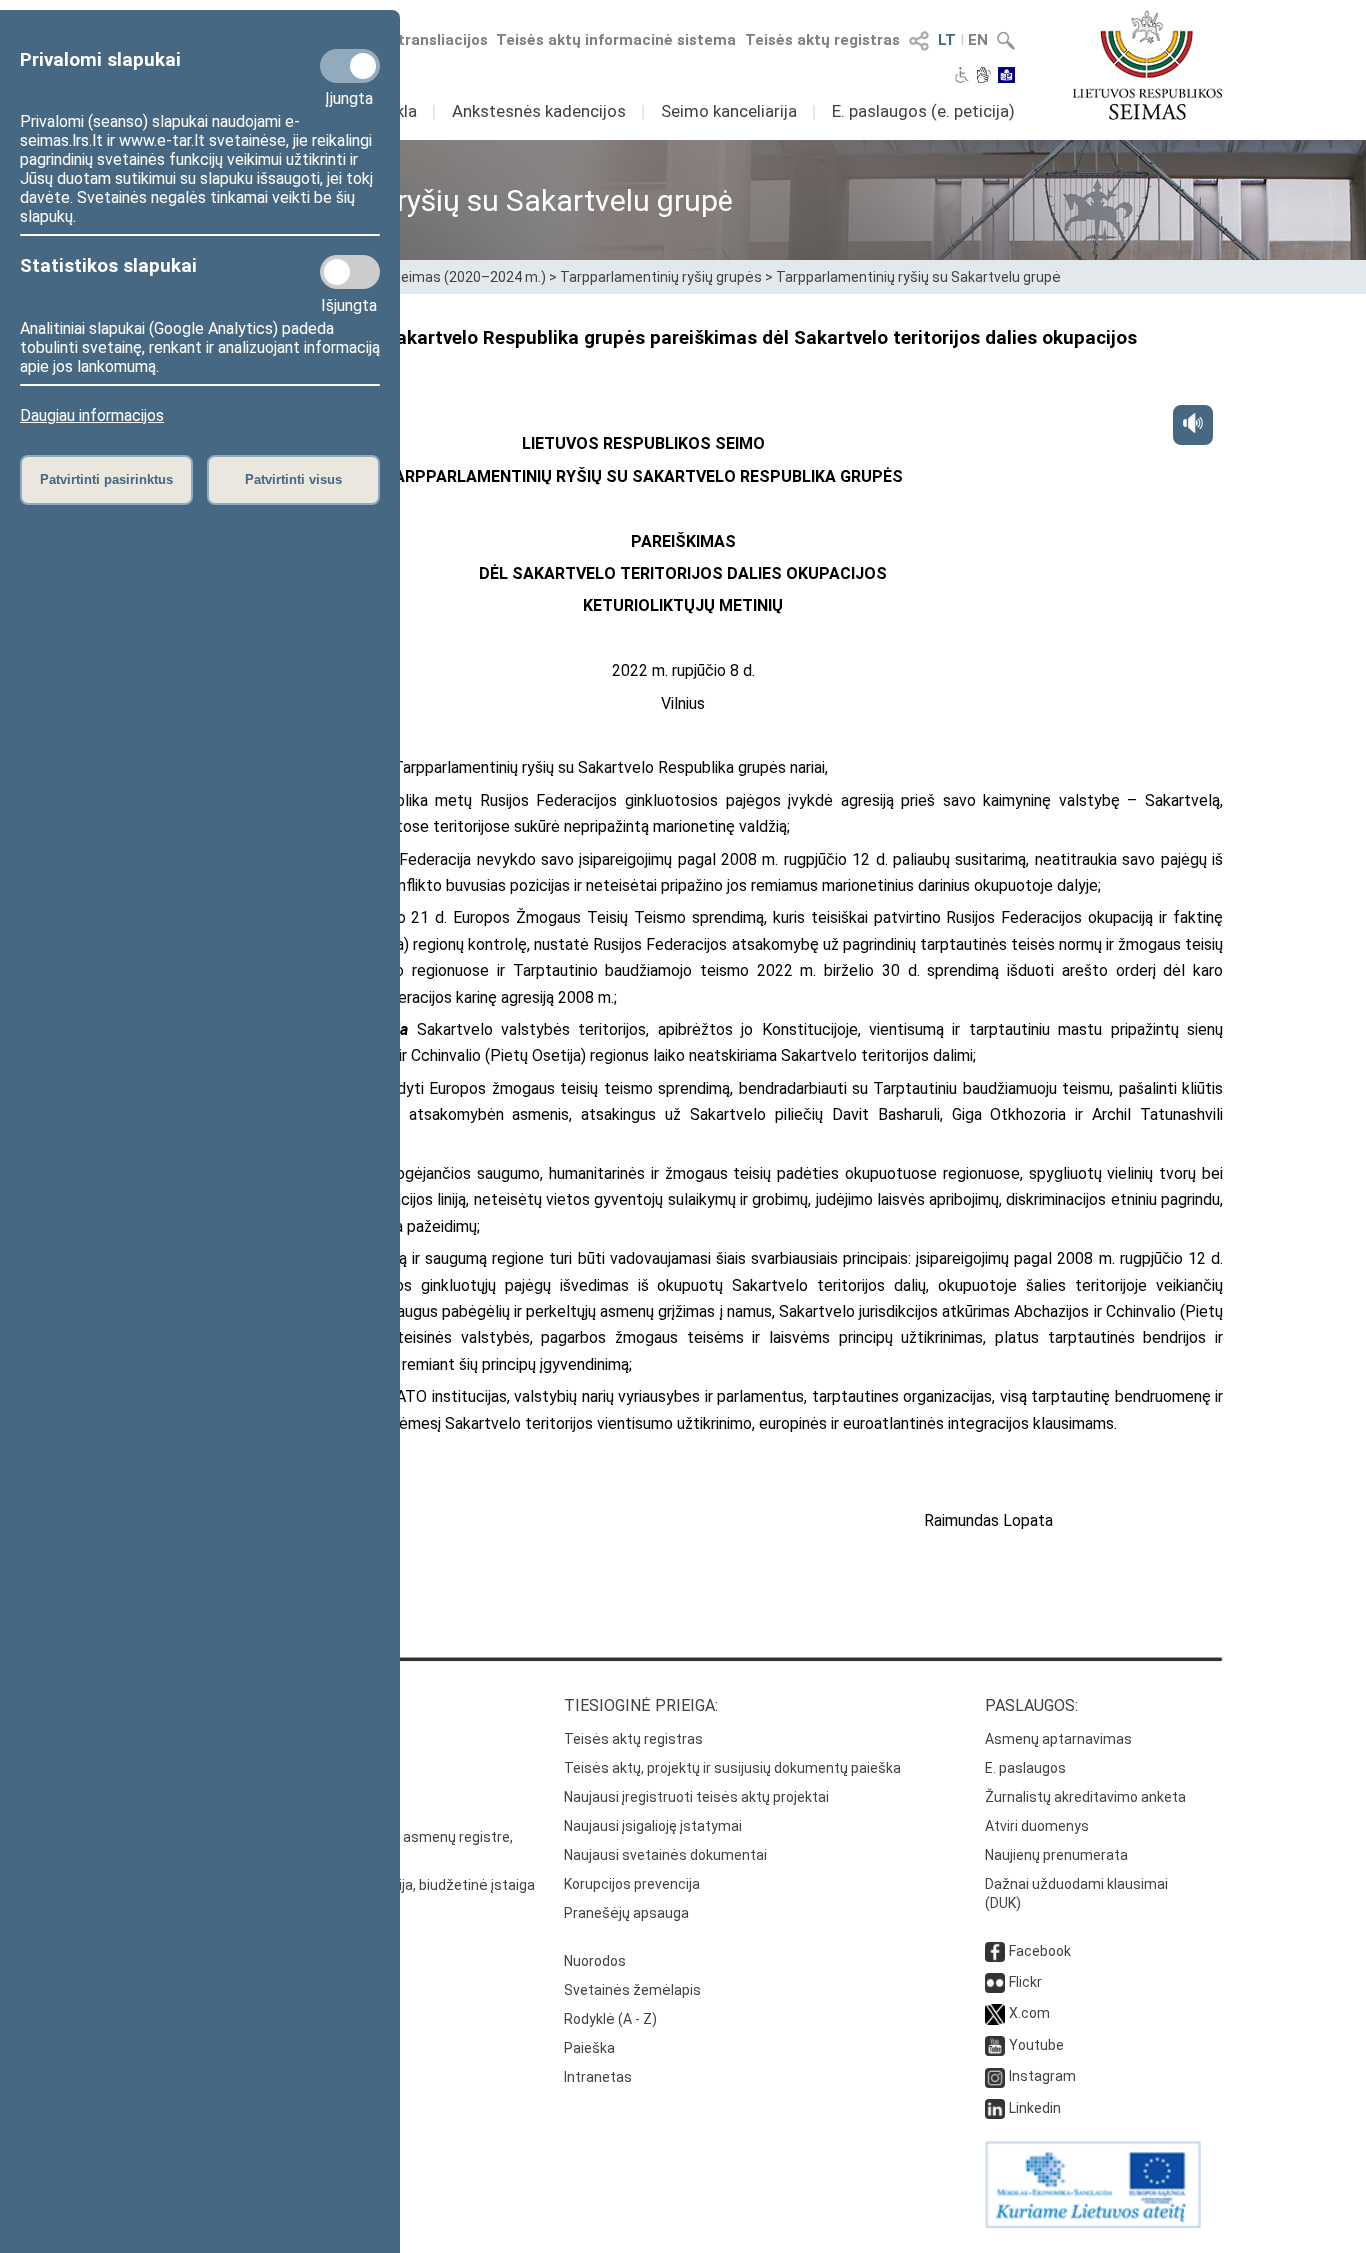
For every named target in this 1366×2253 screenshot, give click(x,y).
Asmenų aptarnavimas (1058, 1739)
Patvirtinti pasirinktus (106, 479)
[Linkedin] (995, 2108)
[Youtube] (995, 2045)
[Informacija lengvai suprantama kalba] (1006, 77)
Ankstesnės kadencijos (539, 111)
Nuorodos (595, 1961)
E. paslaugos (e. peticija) (923, 111)
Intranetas (598, 2077)
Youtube (1036, 2045)
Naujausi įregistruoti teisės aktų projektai (696, 1797)
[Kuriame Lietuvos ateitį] (1093, 2223)
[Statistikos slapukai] (350, 272)
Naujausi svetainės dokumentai (665, 1855)
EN (978, 40)
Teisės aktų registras (822, 40)
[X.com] (995, 2013)
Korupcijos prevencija (632, 1884)
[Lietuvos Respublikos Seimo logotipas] (1147, 65)
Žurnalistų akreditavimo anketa (1085, 1797)
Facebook (1040, 1951)
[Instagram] (995, 2076)
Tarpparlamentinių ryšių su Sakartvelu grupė (918, 277)
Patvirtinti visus (293, 479)
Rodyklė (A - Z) (610, 2019)
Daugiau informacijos (92, 415)
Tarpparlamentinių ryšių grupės (661, 277)
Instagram (1042, 2076)
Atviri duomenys (1037, 1826)
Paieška (589, 2048)
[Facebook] (995, 1951)
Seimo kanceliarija (729, 111)
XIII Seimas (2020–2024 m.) (458, 277)
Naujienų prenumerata (1056, 1855)
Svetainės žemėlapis (632, 1990)
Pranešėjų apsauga (626, 1913)
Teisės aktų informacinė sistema (616, 40)
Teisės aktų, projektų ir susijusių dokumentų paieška (732, 1768)
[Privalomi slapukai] (350, 66)
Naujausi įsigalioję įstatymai (653, 1826)
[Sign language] (983, 77)
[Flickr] (995, 1982)
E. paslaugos (1025, 1768)
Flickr (1025, 1982)
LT (947, 40)
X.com (1029, 2013)
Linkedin (1035, 2108)
